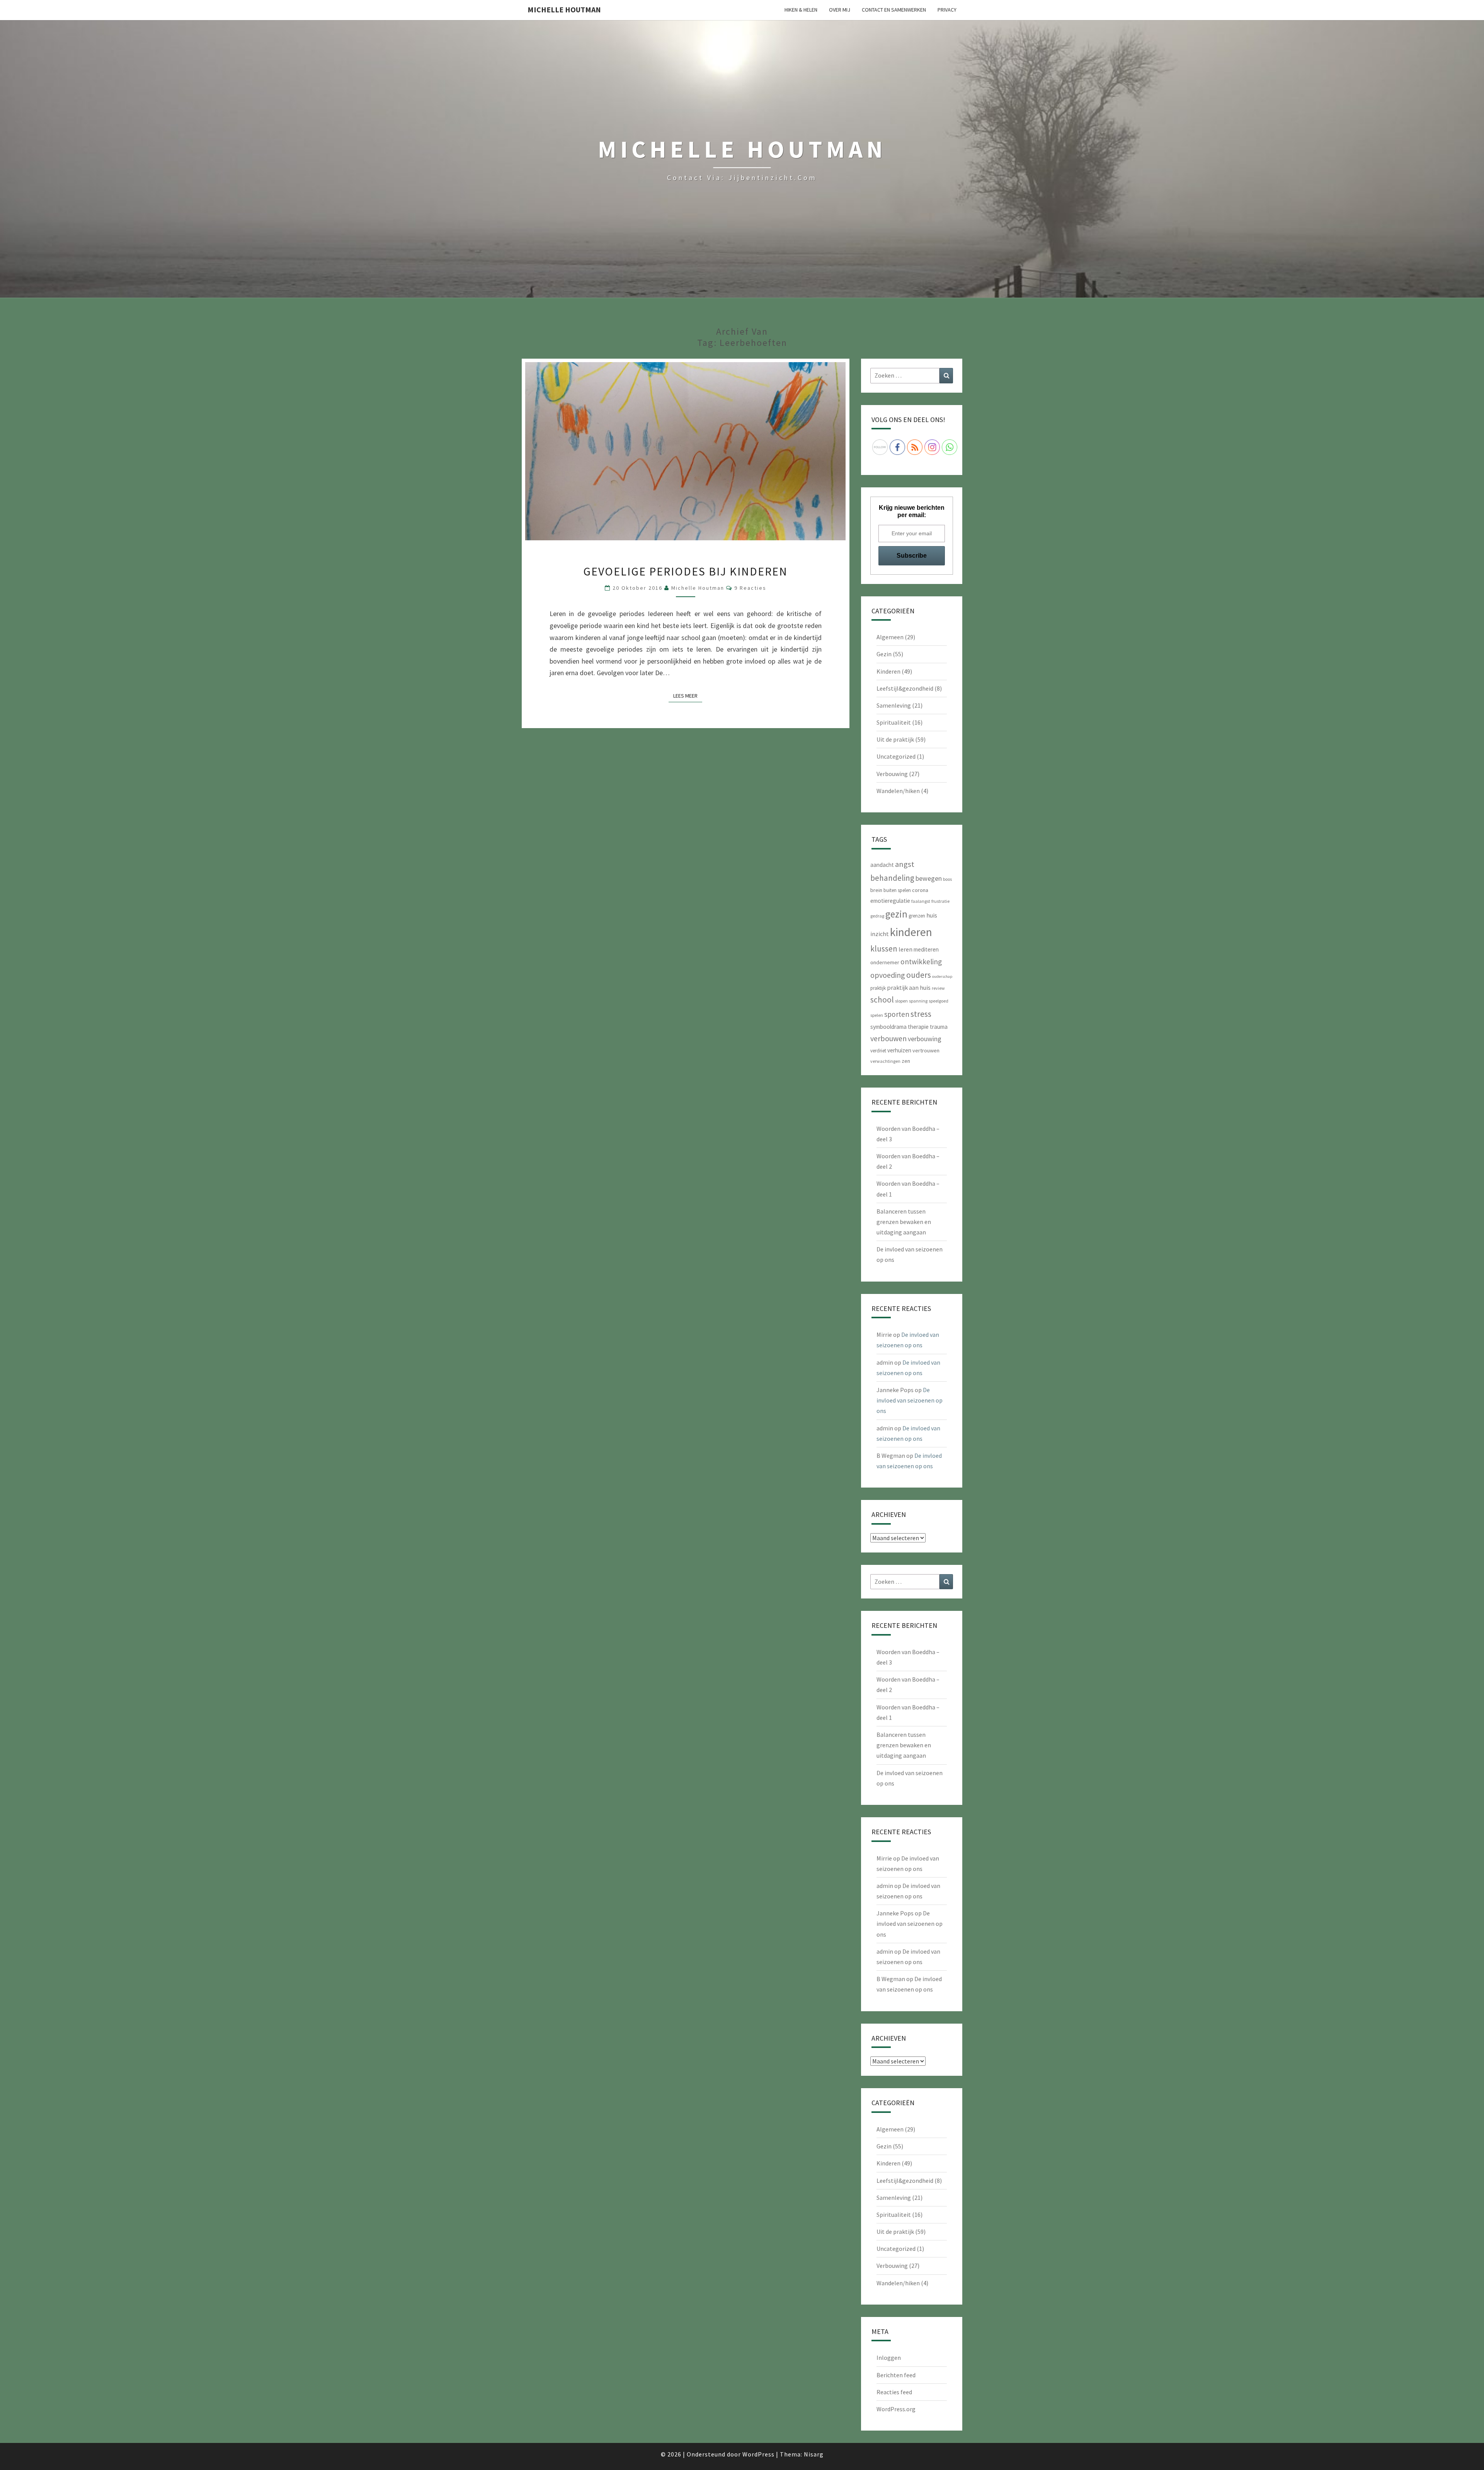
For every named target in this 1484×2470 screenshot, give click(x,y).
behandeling (892, 878)
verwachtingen (885, 1061)
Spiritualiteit (894, 722)
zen (906, 1061)
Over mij (840, 10)
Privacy (947, 10)
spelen (877, 1015)
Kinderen (888, 671)
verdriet (878, 1051)
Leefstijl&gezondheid (905, 688)
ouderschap (942, 976)
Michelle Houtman (564, 9)
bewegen (929, 878)
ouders (919, 975)
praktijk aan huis (909, 987)
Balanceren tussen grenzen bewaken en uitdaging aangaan (904, 1222)
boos (947, 879)
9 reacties (750, 588)
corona (920, 890)
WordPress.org (896, 2409)
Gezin (884, 654)
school (882, 1000)
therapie (918, 1027)
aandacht (882, 865)
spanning (918, 1001)
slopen (901, 1001)
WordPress (758, 2454)
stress (921, 1014)
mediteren (926, 949)
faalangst (921, 901)
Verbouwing (892, 774)
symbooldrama (888, 1027)
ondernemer (885, 962)
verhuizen (899, 1050)
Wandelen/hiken (898, 791)
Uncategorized (896, 756)
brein (876, 890)
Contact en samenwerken (894, 10)
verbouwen (888, 1038)
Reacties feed (894, 2392)
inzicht (880, 934)
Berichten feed (896, 2375)
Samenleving (894, 705)
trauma (939, 1027)
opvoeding (888, 975)
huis (932, 915)
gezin (896, 914)
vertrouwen (926, 1050)
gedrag (877, 916)
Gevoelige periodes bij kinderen (685, 571)
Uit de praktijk (895, 739)
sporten (897, 1014)
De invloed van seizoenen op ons (910, 1400)
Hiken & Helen (801, 10)
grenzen (917, 916)
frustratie (940, 901)
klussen (884, 949)
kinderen (911, 932)
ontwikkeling (921, 962)
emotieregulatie (890, 901)
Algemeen (890, 637)
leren (905, 949)
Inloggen (889, 2358)
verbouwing (925, 1039)
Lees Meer (688, 695)
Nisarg (814, 2454)
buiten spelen (897, 890)
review (938, 988)
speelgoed (939, 1001)
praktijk (878, 988)
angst (905, 864)
